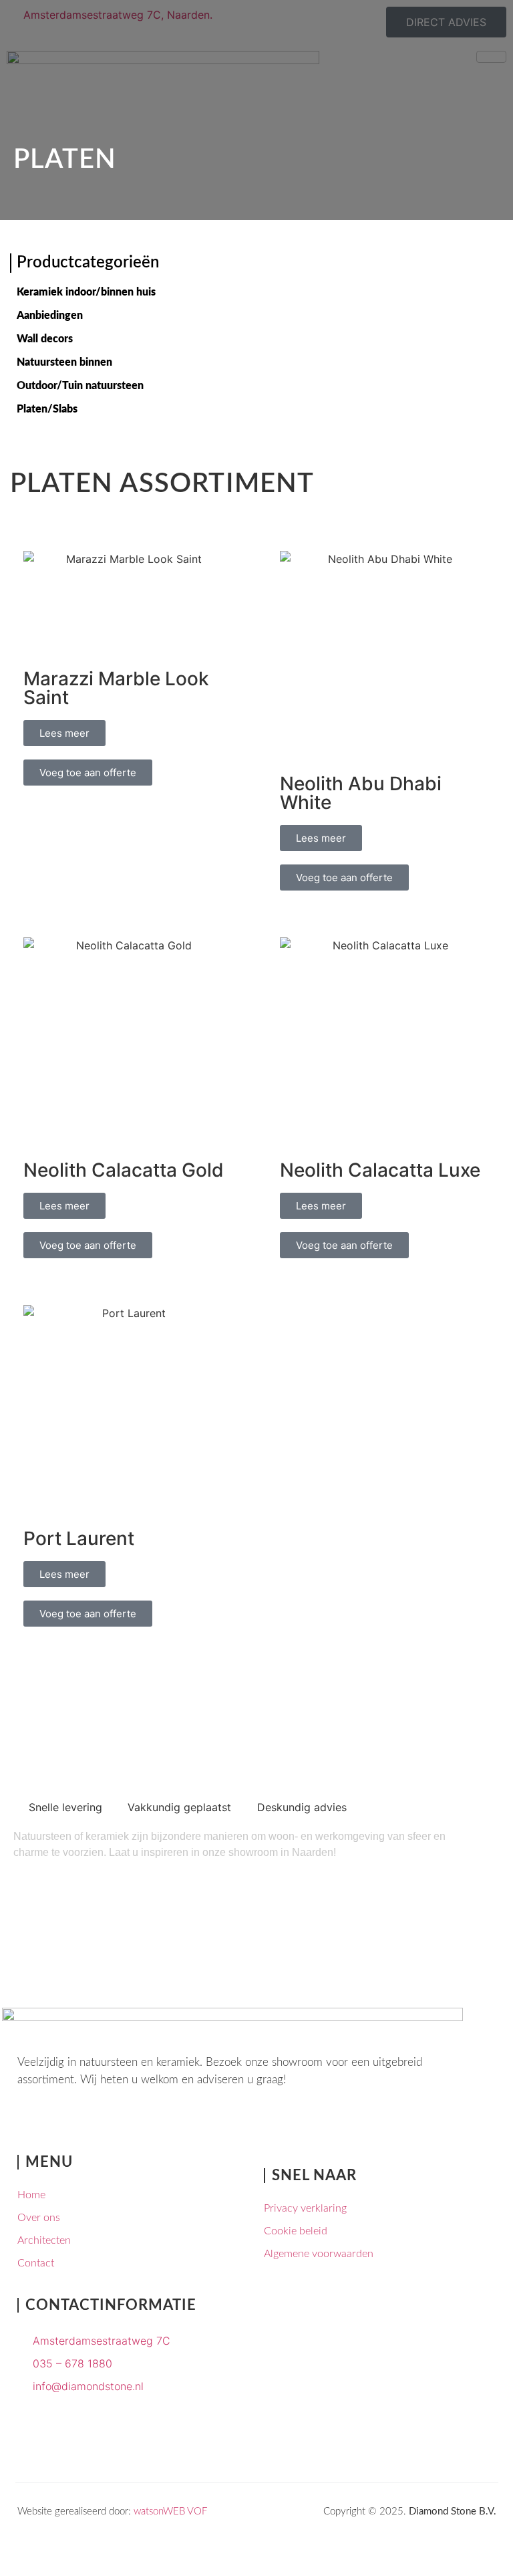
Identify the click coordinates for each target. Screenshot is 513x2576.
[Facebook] (29, 2126)
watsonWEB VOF (170, 2511)
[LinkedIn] (94, 2126)
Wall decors (45, 339)
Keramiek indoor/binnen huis (86, 292)
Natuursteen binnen (64, 362)
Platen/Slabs (47, 409)
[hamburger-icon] (491, 57)
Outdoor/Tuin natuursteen (80, 386)
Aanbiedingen (50, 316)
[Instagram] (61, 2126)
